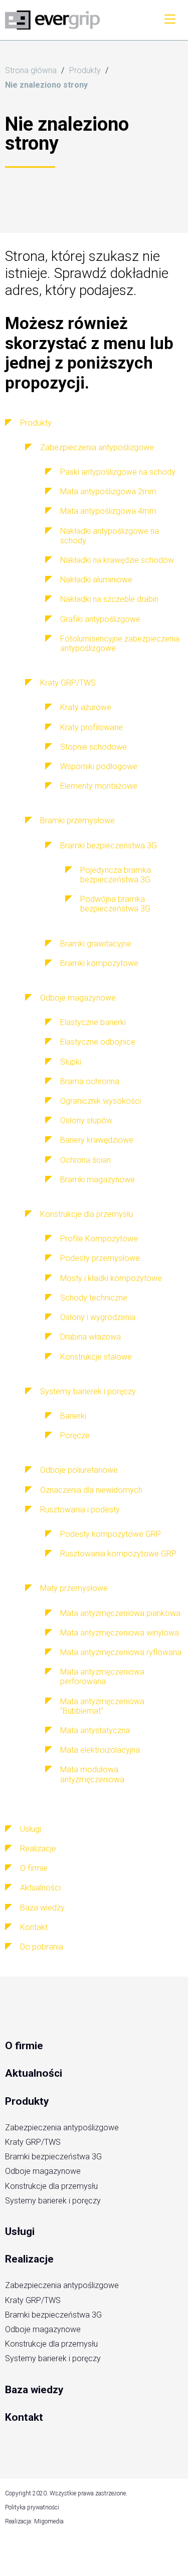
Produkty (85, 70)
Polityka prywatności (32, 2507)
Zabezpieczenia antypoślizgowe (62, 2128)
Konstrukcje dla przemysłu (51, 2186)
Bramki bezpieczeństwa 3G (53, 2157)
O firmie (24, 2046)
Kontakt (24, 2417)
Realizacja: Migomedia (34, 2521)
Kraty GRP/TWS (33, 2142)
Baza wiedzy (34, 2390)
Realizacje (29, 2259)
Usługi (20, 2231)
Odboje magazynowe (43, 2171)
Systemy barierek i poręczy (53, 2201)
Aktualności (34, 2073)
